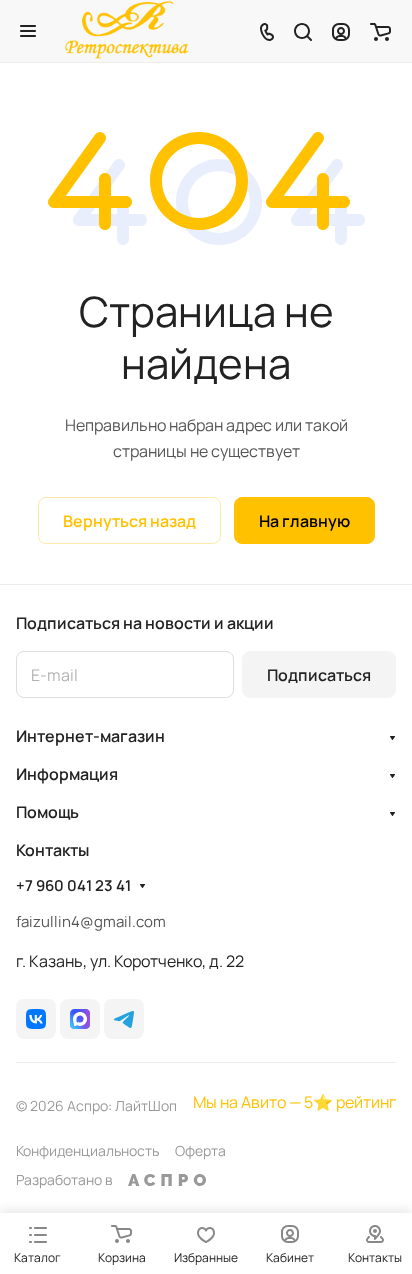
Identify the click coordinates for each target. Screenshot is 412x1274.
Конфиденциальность (87, 1150)
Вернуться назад (129, 521)
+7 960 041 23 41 (73, 886)
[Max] (80, 1019)
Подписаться (319, 675)
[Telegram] (124, 1019)
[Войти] (341, 31)
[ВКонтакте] (36, 1019)
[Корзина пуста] (380, 31)
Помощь (47, 812)
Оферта (200, 1150)
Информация (67, 774)
